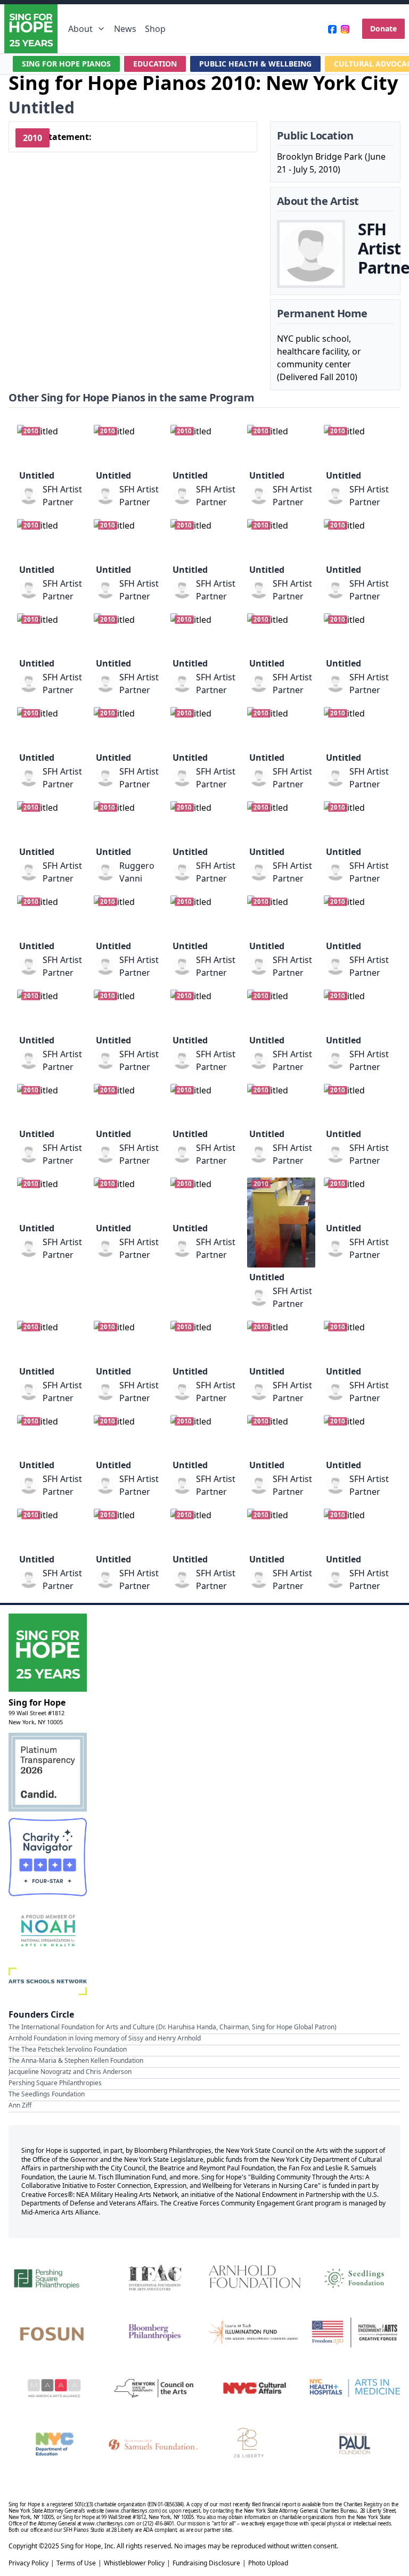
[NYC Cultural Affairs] (255, 2388)
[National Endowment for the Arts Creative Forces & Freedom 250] (355, 2332)
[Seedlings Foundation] (355, 2277)
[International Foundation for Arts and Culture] (154, 2277)
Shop (155, 29)
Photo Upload (268, 2563)
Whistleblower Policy (134, 2563)
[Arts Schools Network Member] (48, 1981)
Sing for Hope (37, 1702)
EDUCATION (155, 64)
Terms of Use (76, 2563)
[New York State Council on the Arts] (154, 2388)
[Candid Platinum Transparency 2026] (48, 1772)
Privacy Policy (28, 2563)
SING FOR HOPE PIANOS (66, 64)
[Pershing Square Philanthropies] (54, 2277)
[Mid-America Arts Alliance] (54, 2388)
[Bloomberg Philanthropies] (154, 2332)
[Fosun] (54, 2332)
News (125, 29)
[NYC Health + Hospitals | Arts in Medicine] (355, 2388)
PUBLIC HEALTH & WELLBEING (255, 64)
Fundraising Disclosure (206, 2563)
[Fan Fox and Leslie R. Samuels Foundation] (154, 2444)
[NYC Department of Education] (54, 2444)
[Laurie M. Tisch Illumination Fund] (255, 2332)
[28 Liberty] (255, 2444)
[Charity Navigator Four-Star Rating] (48, 1857)
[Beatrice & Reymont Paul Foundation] (355, 2444)
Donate (383, 28)
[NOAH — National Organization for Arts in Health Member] (48, 1932)
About (80, 29)
